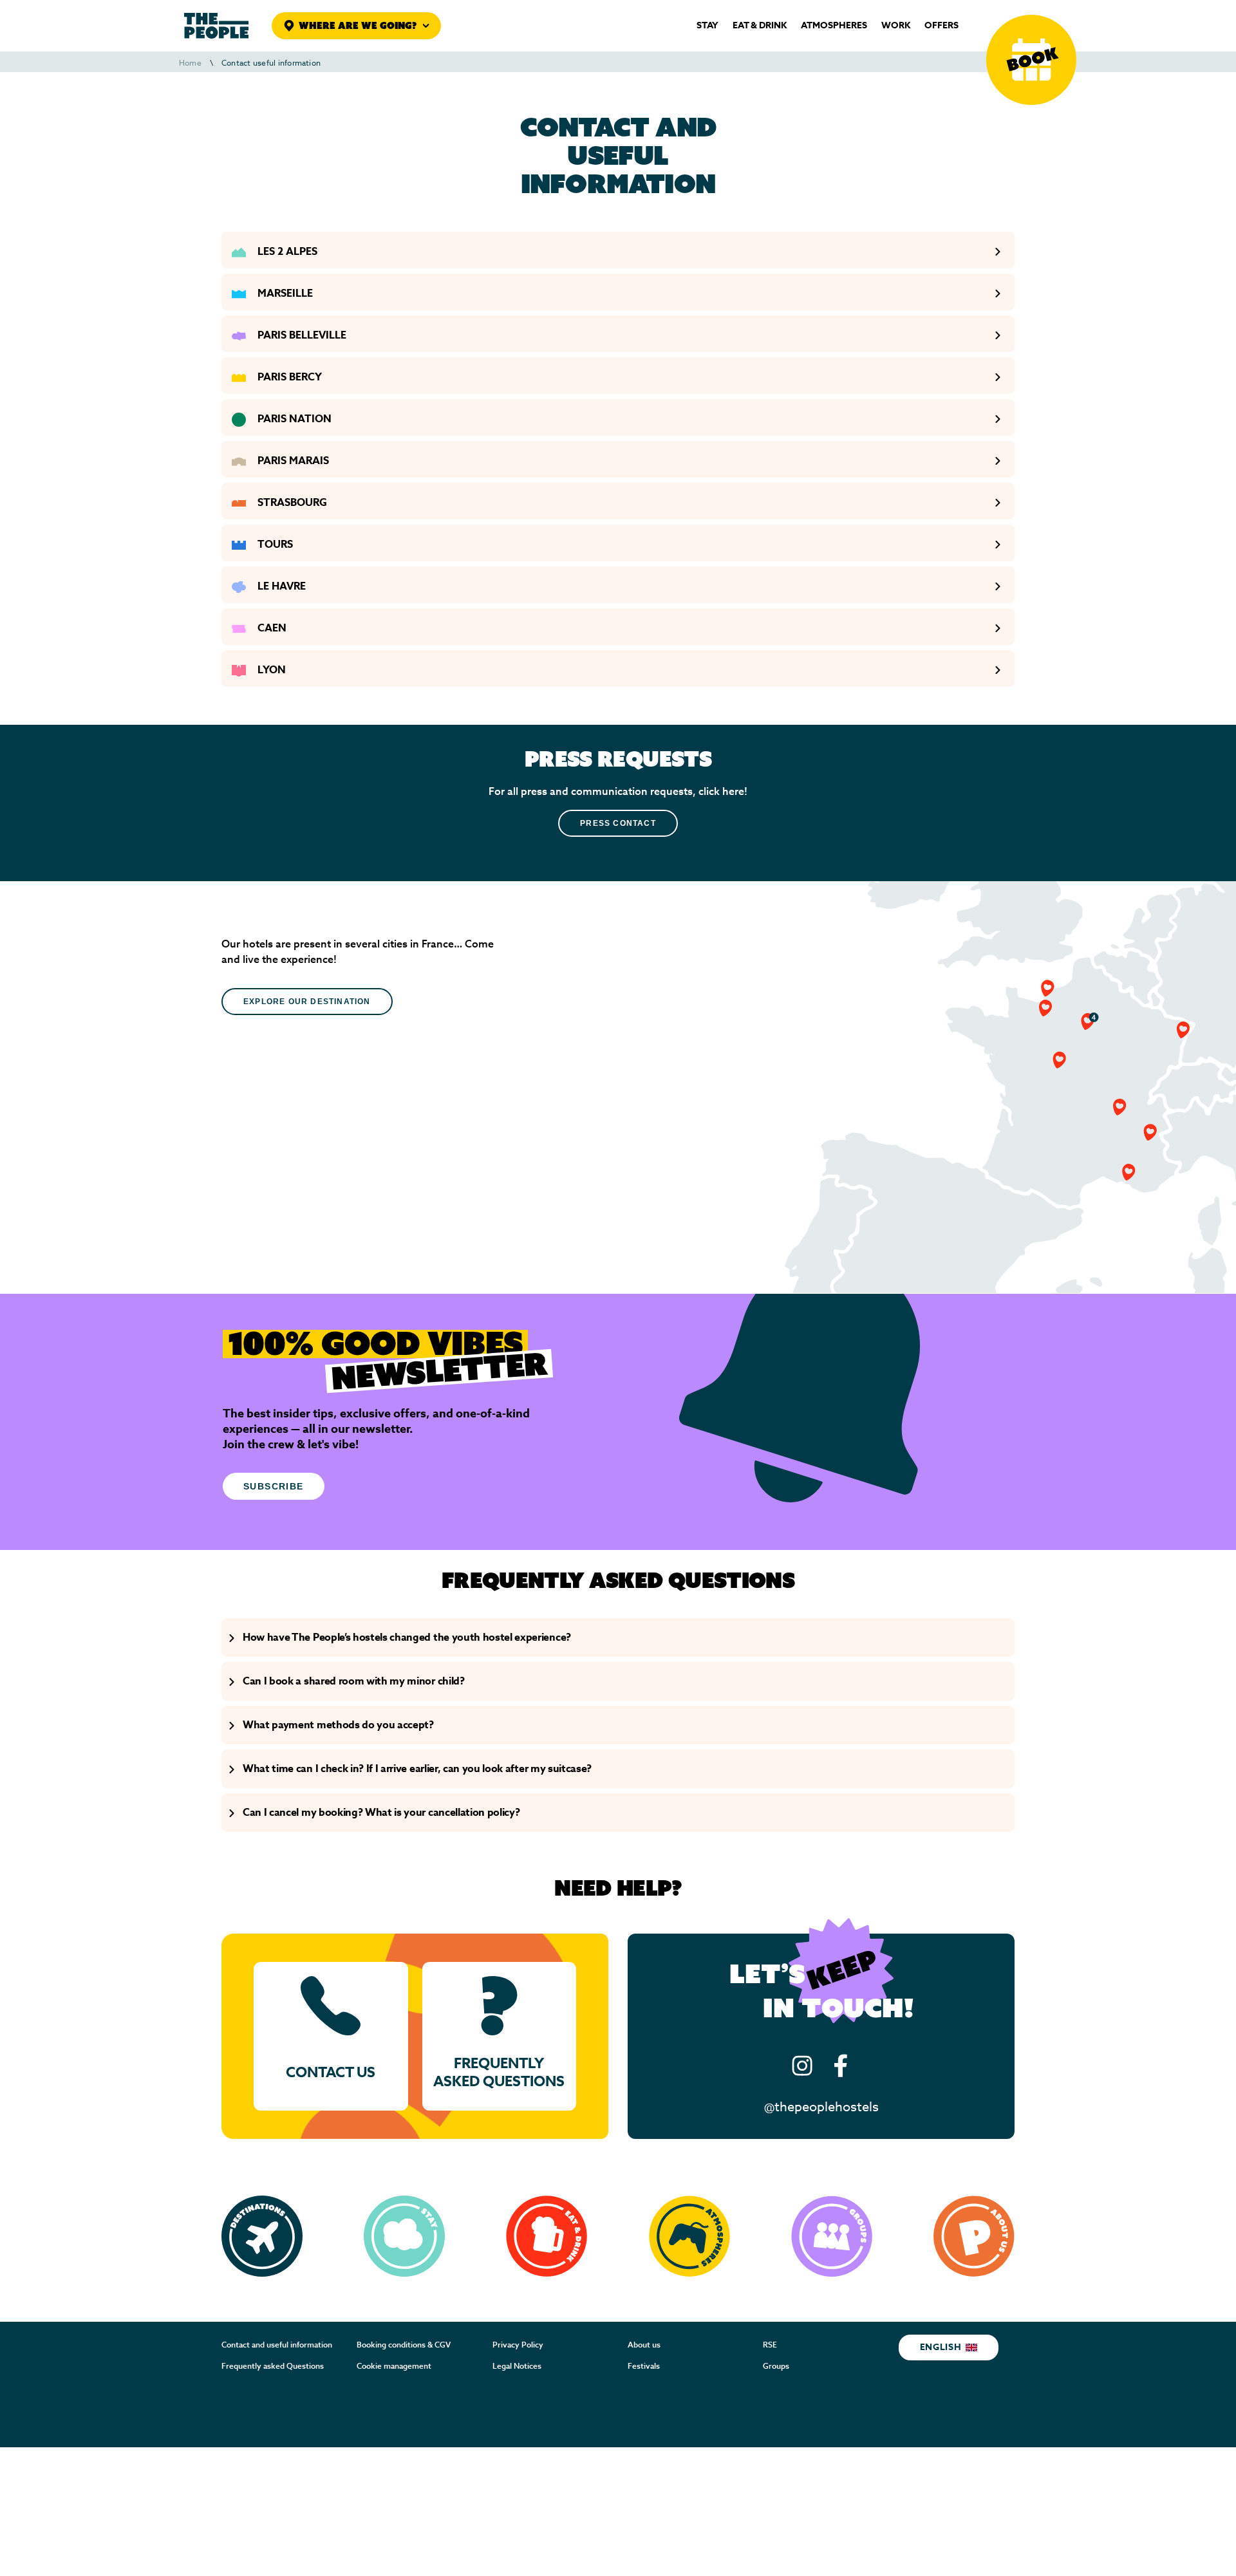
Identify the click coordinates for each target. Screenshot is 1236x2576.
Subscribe (274, 1486)
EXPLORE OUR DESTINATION (307, 1002)
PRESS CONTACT (618, 823)
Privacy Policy (518, 2345)
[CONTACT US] (331, 2036)
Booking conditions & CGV (404, 2345)
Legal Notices (517, 2366)
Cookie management (394, 2366)
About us (644, 2345)
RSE (770, 2345)
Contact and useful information (277, 2345)
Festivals (644, 2366)
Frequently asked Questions (273, 2366)
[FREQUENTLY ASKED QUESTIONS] (500, 2036)
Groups (776, 2366)
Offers (941, 26)
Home (190, 63)
